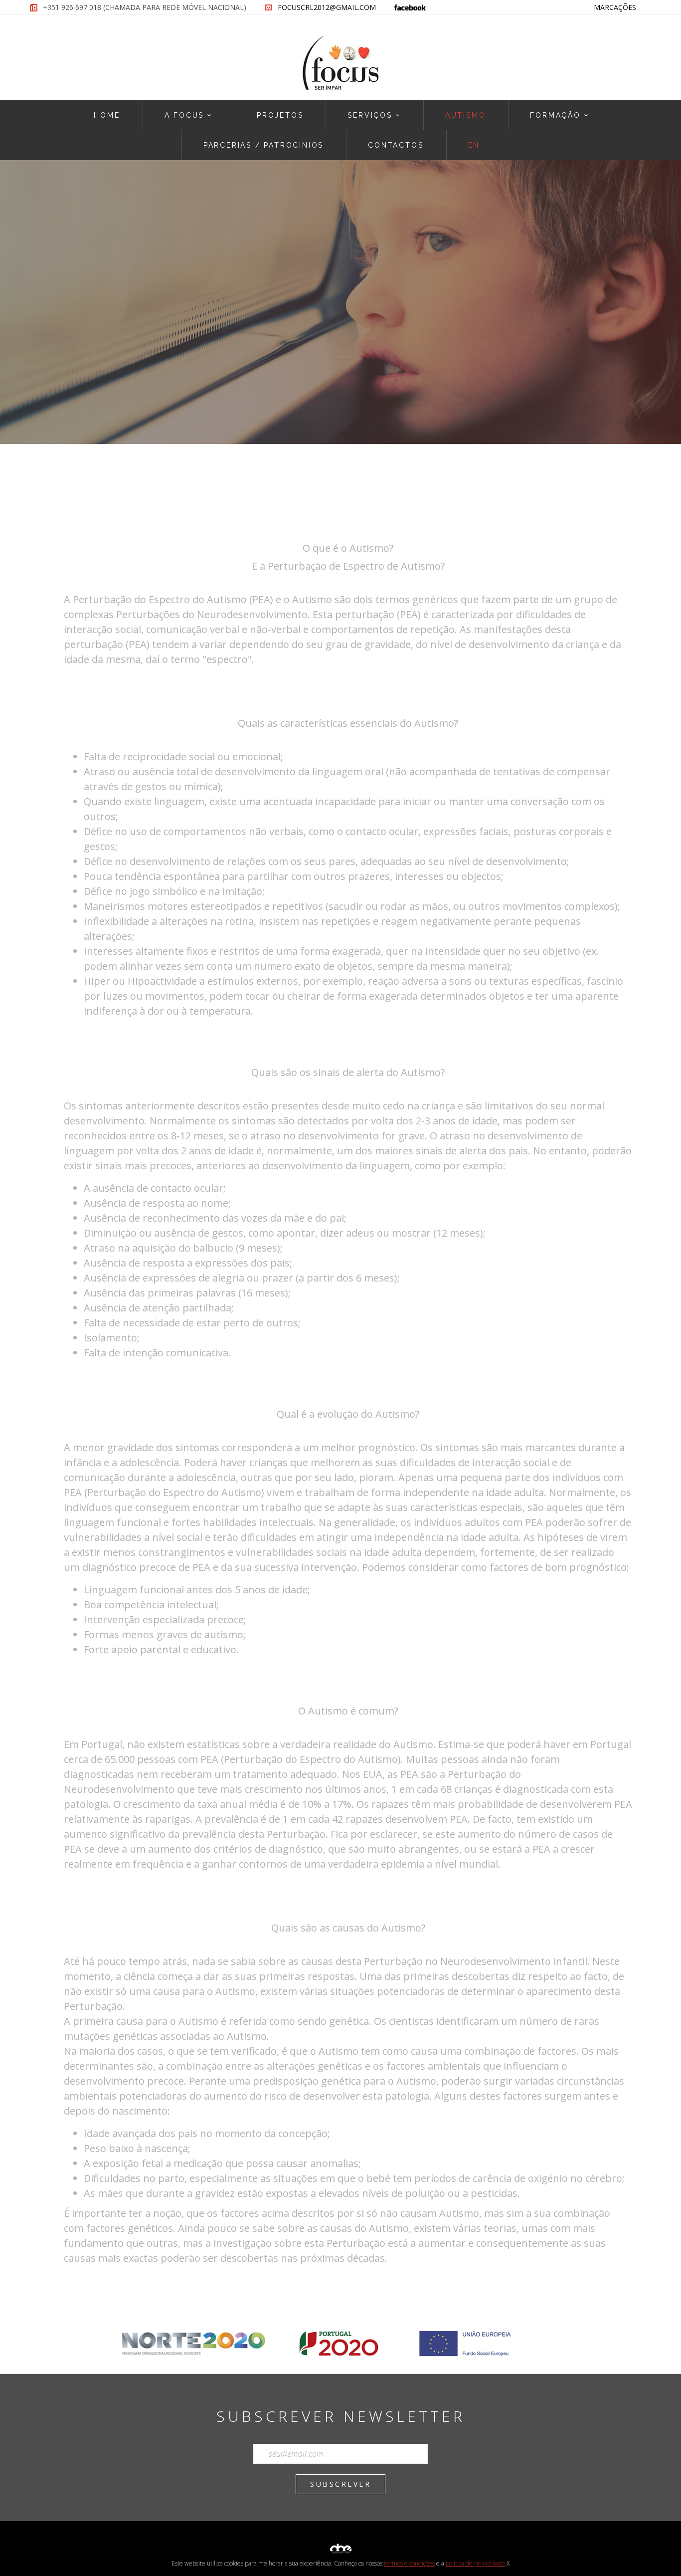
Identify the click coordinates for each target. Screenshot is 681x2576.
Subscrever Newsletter (341, 2416)
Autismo (466, 115)
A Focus (184, 115)
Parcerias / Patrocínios (263, 145)
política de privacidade (475, 2563)
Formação (555, 115)
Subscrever (340, 2484)
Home (107, 115)
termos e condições (409, 2563)
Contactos (396, 145)
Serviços (370, 115)
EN (474, 145)
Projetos (280, 115)
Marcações (615, 7)
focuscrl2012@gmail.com (327, 7)
